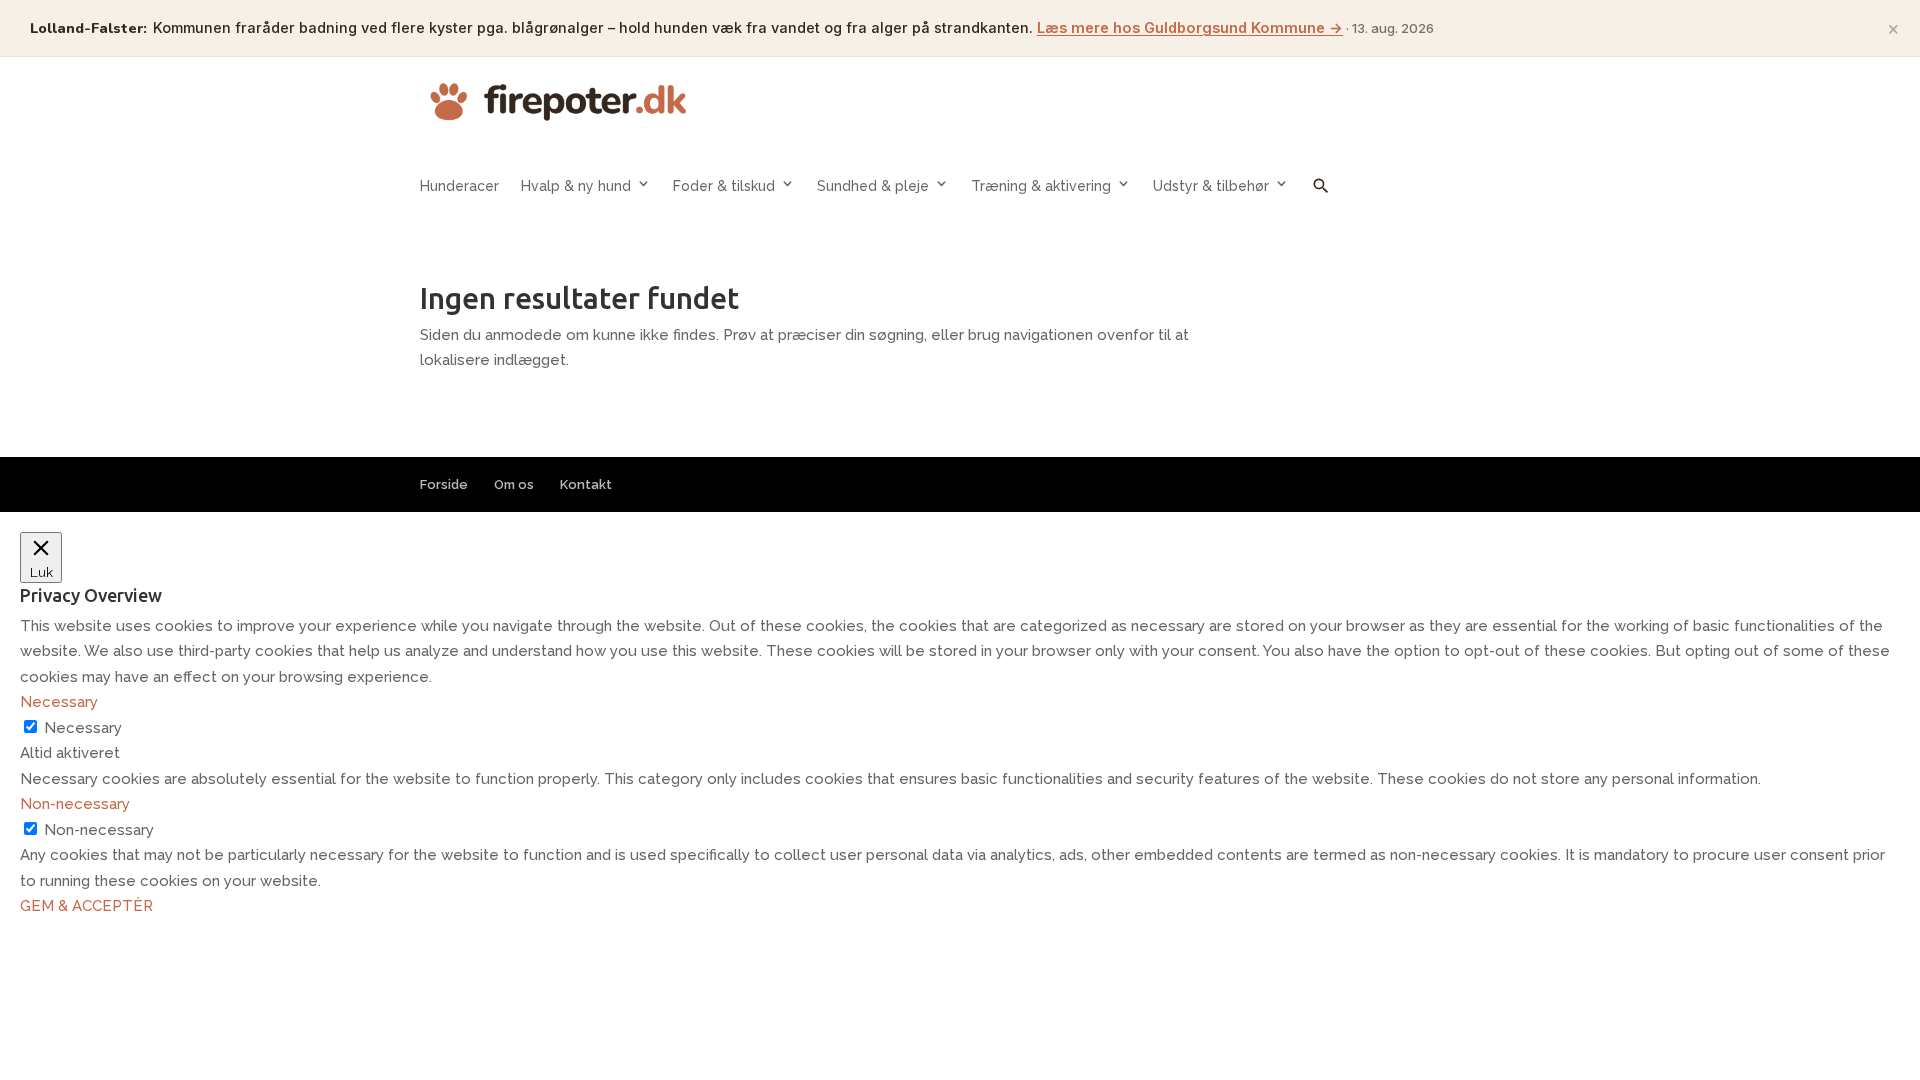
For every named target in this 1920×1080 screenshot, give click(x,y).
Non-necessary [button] (75, 804)
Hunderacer (459, 186)
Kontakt (586, 484)
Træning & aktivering (1041, 186)
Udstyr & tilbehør (1211, 186)
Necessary (83, 728)
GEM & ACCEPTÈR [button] (86, 906)
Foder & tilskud (724, 186)
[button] (1321, 200)
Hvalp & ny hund (576, 186)
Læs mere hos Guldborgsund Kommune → (1190, 27)
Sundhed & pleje (873, 186)
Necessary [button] (59, 702)
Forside (444, 484)
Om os (514, 484)
